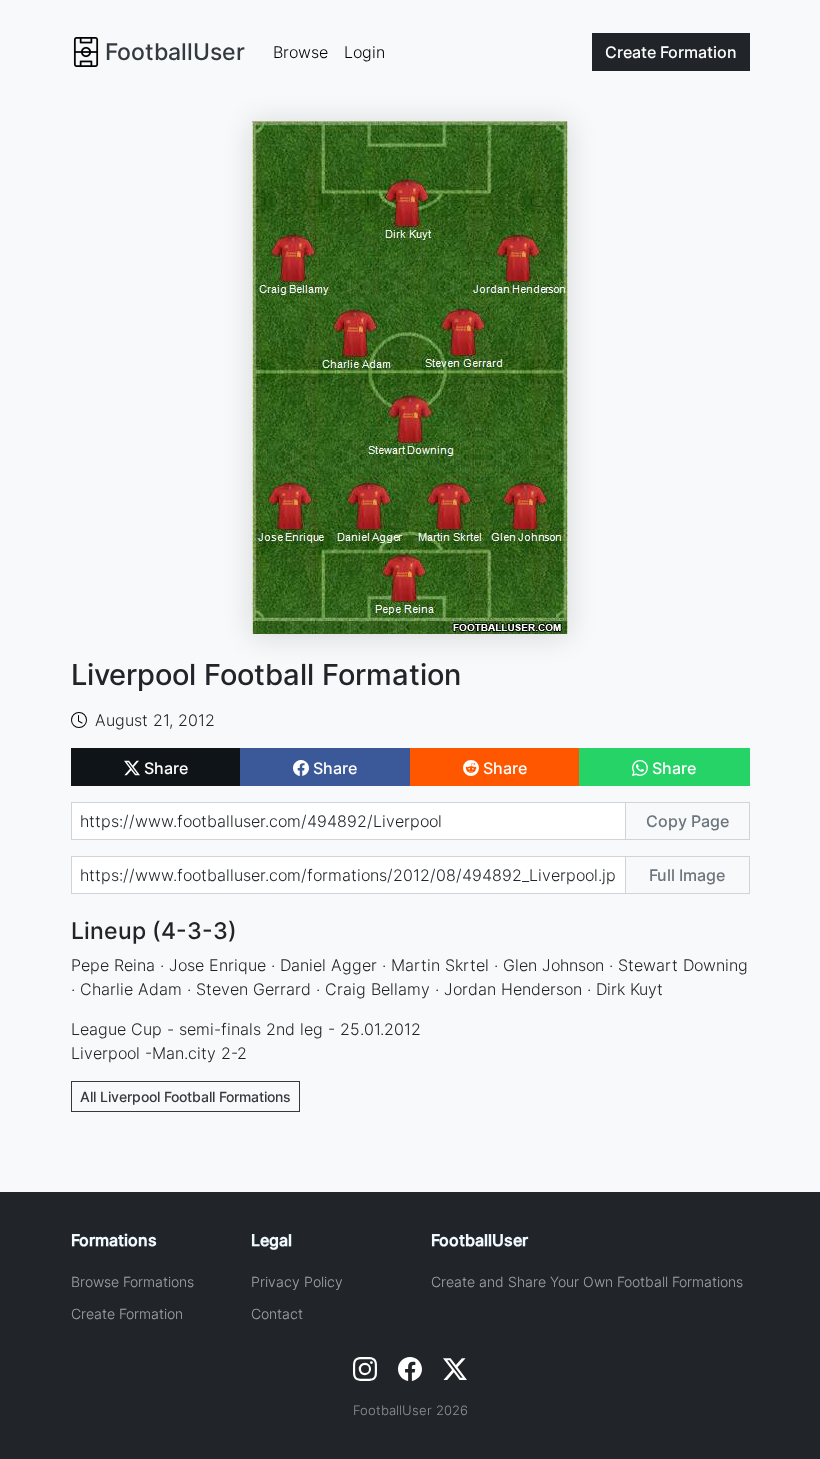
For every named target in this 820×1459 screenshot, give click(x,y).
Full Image (687, 875)
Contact (277, 1313)
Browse (300, 52)
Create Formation (127, 1313)
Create (671, 52)
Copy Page (687, 821)
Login (364, 52)
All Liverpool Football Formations (185, 1096)
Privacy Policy (297, 1281)
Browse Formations (132, 1281)
